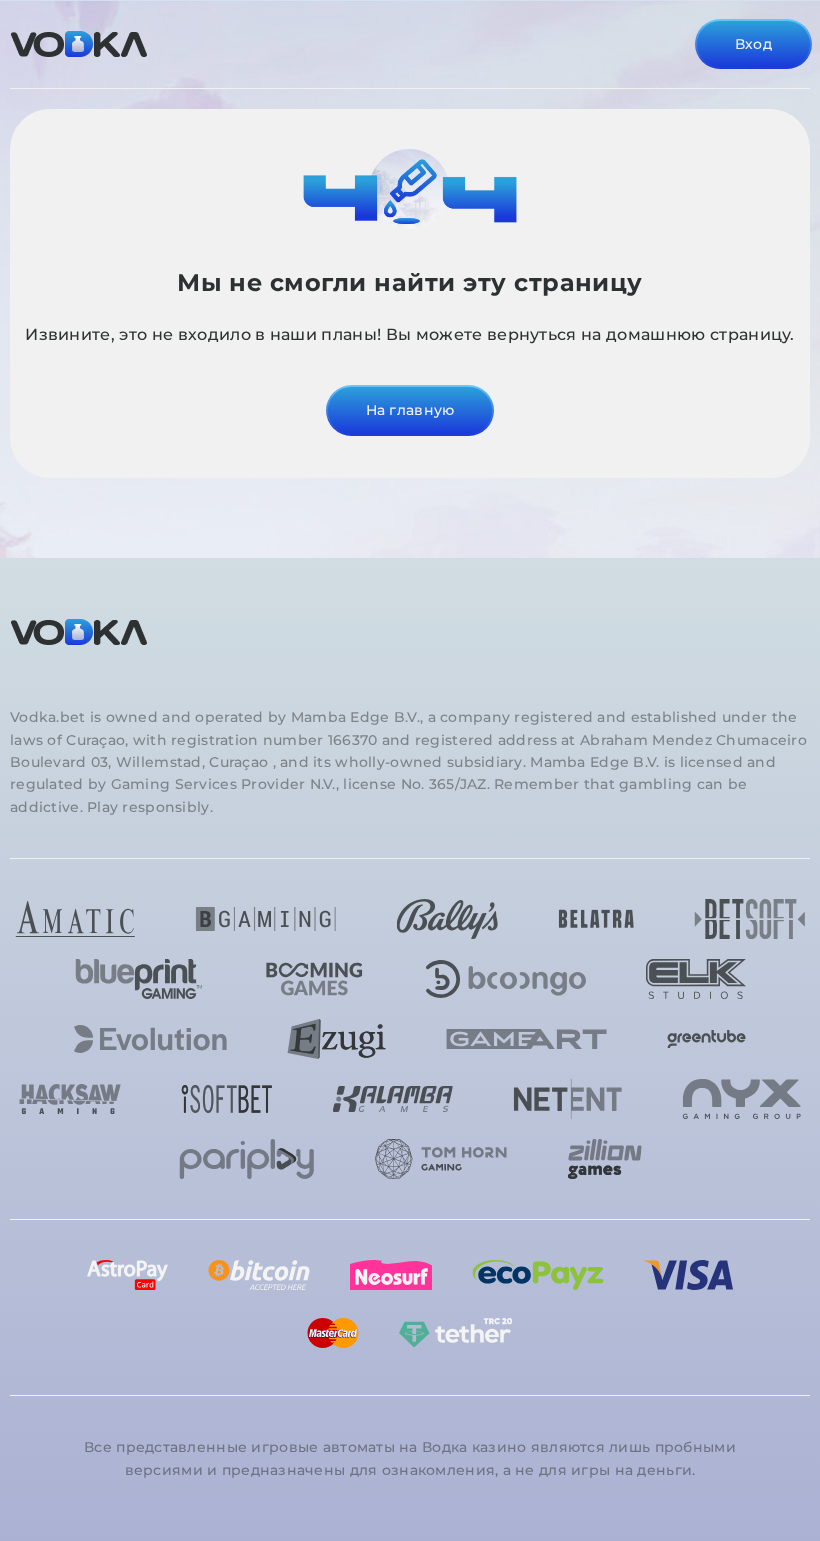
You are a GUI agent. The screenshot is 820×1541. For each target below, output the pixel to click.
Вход (753, 44)
